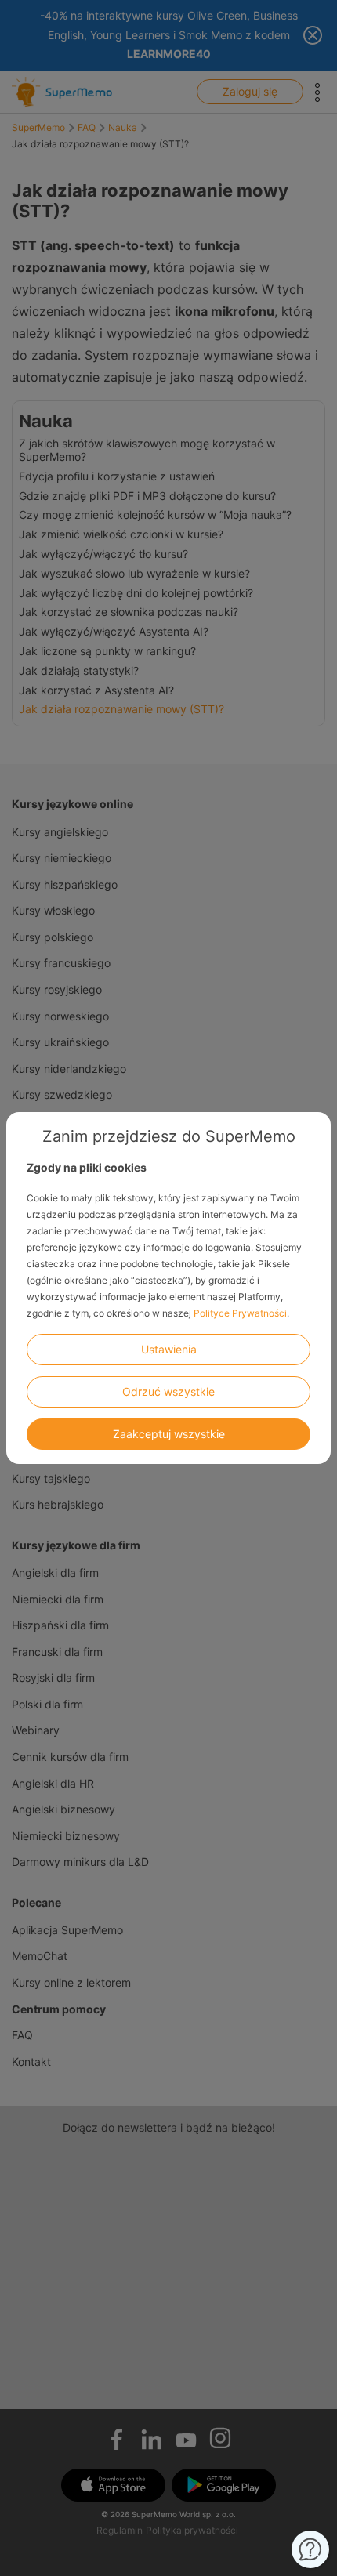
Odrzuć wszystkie (168, 1391)
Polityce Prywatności (240, 1313)
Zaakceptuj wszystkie (169, 1434)
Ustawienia (169, 1349)
